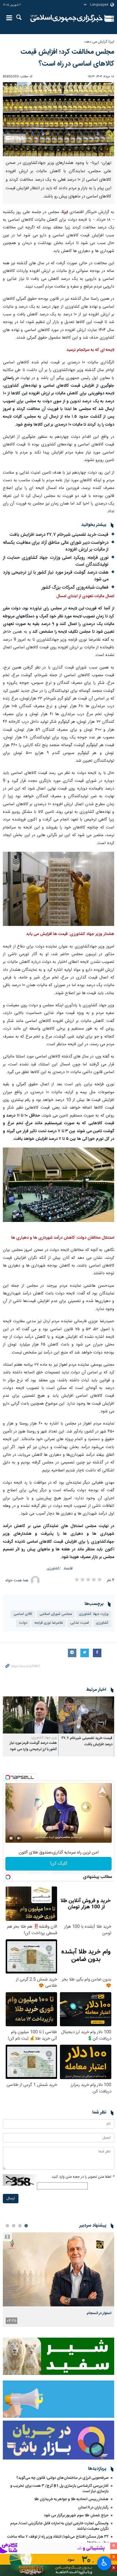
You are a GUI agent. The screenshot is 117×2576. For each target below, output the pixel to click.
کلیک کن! (59, 1864)
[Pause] (11, 1838)
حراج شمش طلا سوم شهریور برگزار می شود (76, 2515)
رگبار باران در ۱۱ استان (93, 2508)
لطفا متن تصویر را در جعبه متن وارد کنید (83, 2177)
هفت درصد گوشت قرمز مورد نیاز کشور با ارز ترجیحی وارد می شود (56, 576)
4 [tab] (7, 2226)
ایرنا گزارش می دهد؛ (99, 42)
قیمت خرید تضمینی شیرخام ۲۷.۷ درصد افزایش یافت (59, 535)
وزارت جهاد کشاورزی (94, 1614)
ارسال (11, 2199)
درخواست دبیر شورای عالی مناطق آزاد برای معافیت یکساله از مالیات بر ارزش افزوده (56, 546)
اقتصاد (68, 1569)
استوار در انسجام (99, 2313)
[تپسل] (8, 1777)
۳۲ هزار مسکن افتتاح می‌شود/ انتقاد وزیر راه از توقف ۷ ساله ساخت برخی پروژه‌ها (58, 2539)
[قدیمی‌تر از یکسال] (86, 1715)
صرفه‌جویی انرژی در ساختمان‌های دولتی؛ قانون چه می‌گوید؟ (62, 2478)
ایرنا (67, 18)
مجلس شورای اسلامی (56, 1614)
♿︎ (104, 2563)
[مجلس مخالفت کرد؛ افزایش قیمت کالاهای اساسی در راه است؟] (58, 119)
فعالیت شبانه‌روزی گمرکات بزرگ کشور (75, 588)
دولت (23, 1623)
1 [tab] (26, 2226)
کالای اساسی (23, 1614)
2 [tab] (20, 2226)
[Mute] (19, 1838)
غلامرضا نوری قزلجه (49, 1623)
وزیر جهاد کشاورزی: (44, 1738)
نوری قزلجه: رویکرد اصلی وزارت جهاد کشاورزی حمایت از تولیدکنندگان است (56, 561)
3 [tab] (14, 2226)
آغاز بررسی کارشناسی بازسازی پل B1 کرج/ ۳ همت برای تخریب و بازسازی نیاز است (59, 2489)
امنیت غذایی (80, 1623)
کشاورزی (53, 1569)
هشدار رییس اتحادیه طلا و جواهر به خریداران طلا (71, 2499)
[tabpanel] (58, 2280)
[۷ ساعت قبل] (58, 2269)
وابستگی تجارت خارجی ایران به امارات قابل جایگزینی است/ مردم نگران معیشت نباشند (59, 2526)
